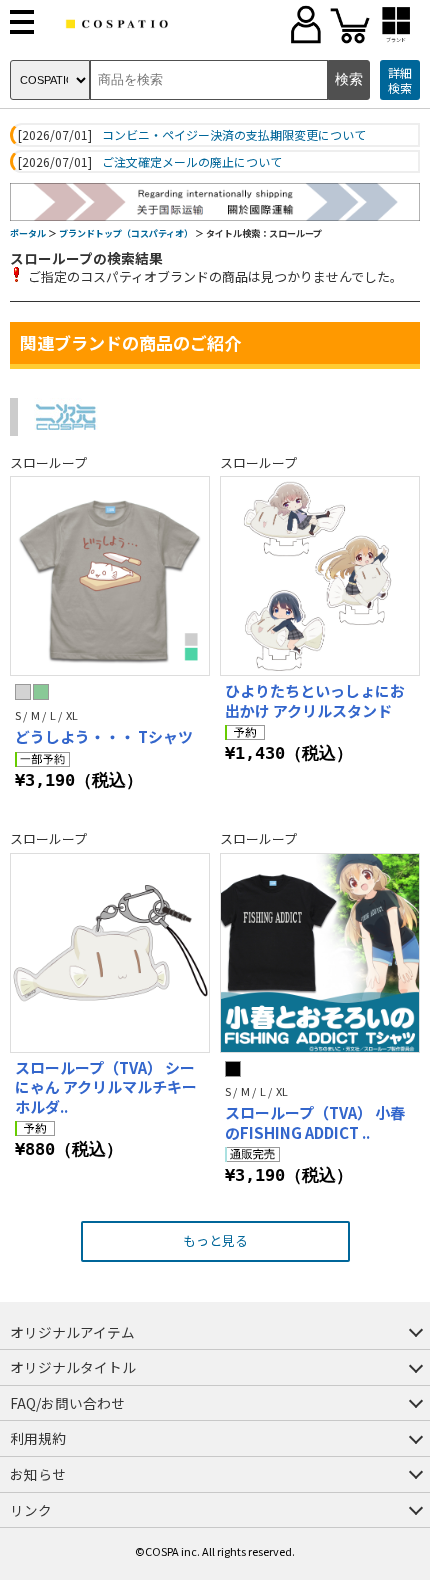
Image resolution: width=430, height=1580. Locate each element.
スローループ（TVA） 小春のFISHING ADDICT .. (315, 1122)
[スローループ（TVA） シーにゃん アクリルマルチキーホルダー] (110, 953)
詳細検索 (400, 80)
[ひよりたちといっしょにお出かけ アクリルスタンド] (320, 576)
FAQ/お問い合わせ (67, 1403)
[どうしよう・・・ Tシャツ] (110, 576)
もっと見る (215, 1240)
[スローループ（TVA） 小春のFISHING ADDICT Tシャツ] (320, 953)
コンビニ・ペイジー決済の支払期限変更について (234, 135)
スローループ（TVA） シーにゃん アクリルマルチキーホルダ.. (106, 1087)
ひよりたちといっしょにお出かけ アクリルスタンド (315, 700)
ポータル (28, 233)
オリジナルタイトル (73, 1367)
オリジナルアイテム (72, 1332)
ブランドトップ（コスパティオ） (126, 233)
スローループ (48, 462)
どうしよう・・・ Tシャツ (104, 736)
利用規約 (38, 1438)
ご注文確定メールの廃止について (192, 162)
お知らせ (38, 1474)
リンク (31, 1510)
